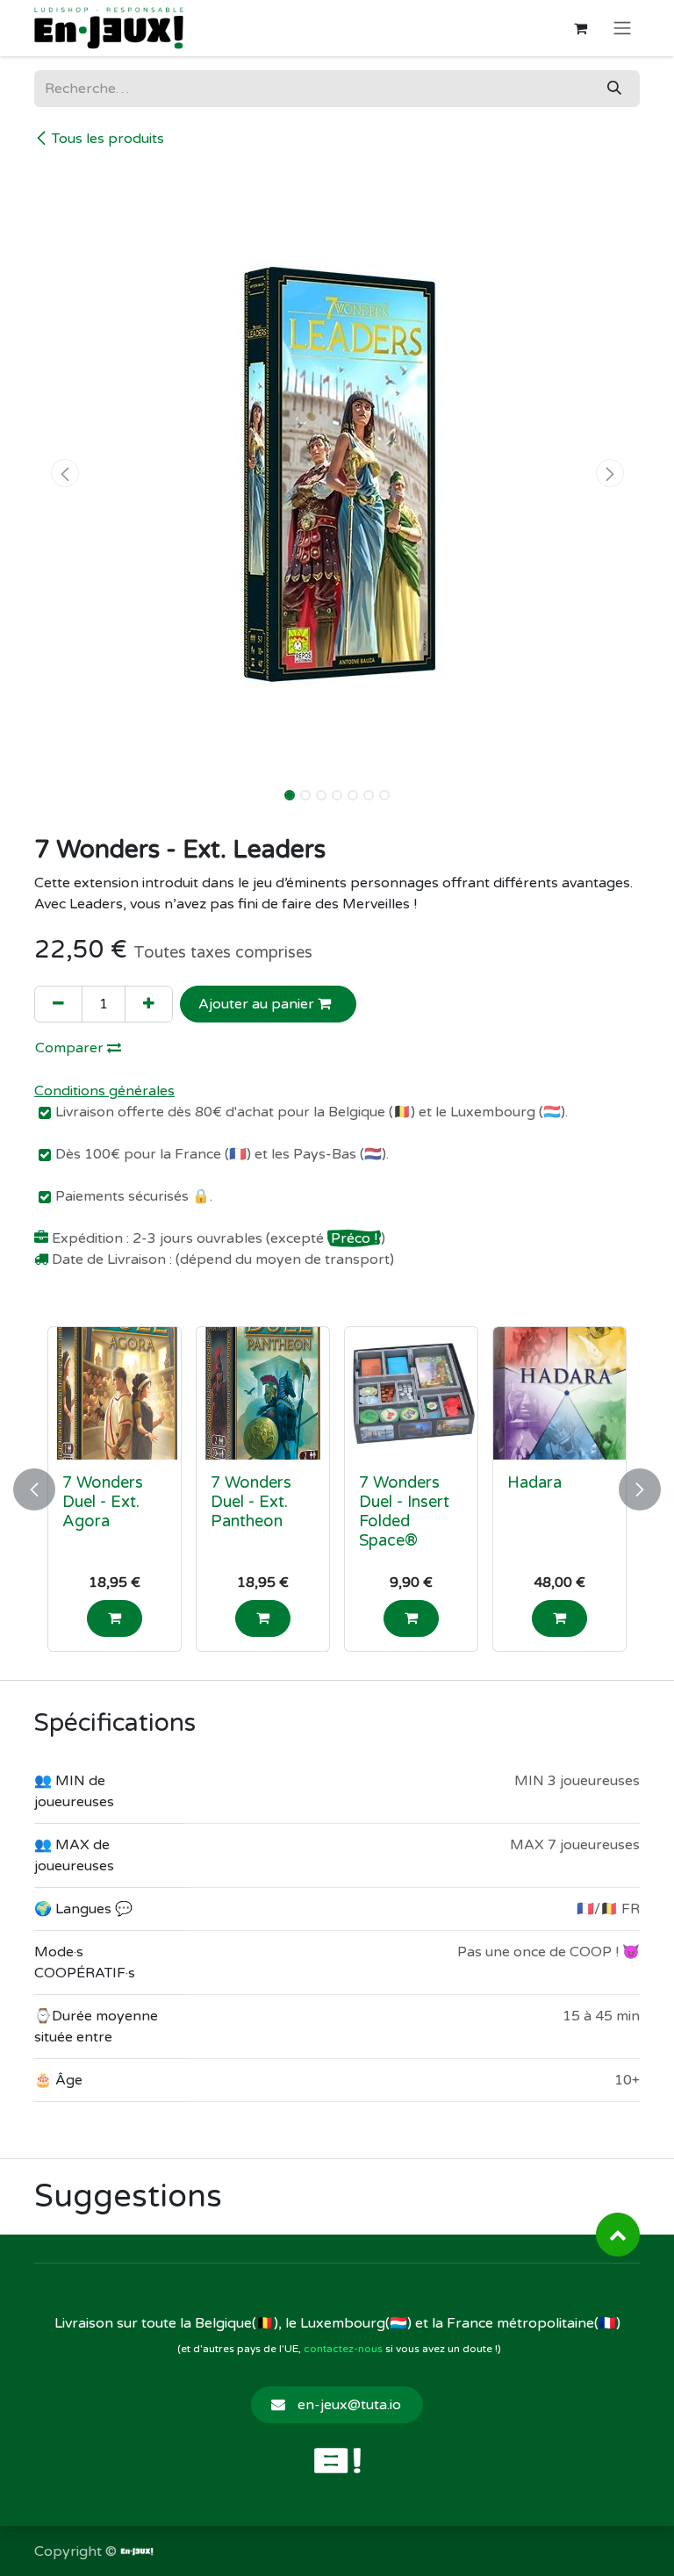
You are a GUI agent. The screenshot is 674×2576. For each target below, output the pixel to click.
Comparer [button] (71, 1048)
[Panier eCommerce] (580, 28)
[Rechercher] (614, 89)
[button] (65, 473)
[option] (337, 1489)
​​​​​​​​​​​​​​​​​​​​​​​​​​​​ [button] (618, 2235)
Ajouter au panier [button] (258, 1004)
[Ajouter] (149, 1004)
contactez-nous (343, 2349)
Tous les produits (108, 139)
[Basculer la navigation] (622, 29)
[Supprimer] (58, 1004)
